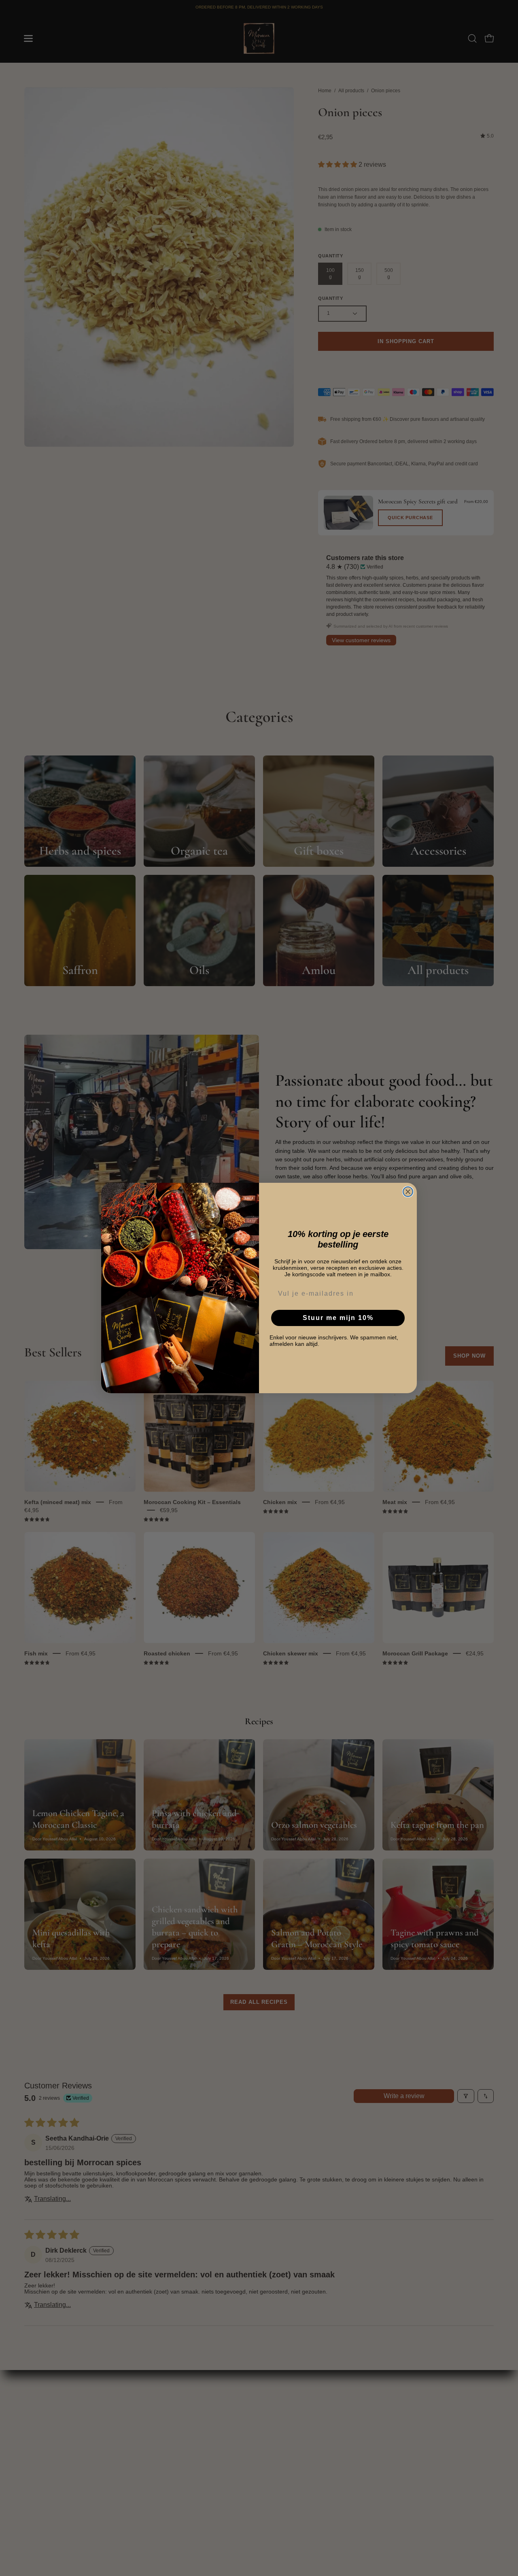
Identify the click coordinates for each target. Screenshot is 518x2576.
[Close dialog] (408, 1192)
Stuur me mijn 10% (338, 1318)
